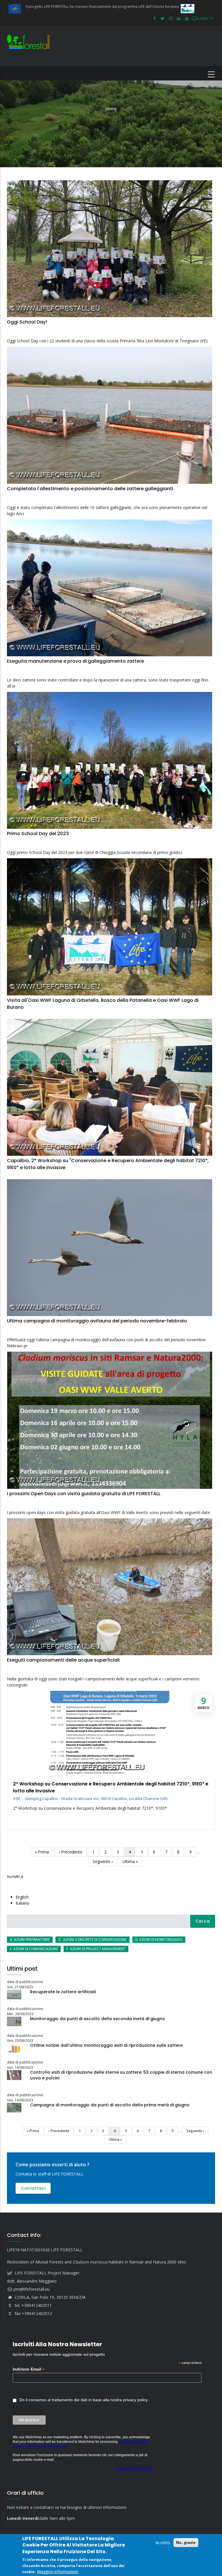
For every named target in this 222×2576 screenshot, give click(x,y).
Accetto (163, 2543)
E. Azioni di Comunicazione (34, 1949)
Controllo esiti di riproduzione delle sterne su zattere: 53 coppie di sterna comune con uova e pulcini (121, 2075)
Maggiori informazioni (58, 2572)
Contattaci (33, 2188)
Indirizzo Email (29, 2369)
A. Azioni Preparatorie (30, 1940)
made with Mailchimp (135, 2468)
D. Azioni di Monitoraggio (159, 1940)
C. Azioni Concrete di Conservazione (92, 1940)
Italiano (23, 1903)
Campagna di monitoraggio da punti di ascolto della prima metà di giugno (110, 2105)
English (22, 1897)
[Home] (30, 46)
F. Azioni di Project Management (96, 1949)
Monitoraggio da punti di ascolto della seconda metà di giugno (98, 2019)
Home (111, 109)
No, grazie (186, 2542)
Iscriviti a (15, 1876)
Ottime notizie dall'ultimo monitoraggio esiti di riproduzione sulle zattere (106, 2045)
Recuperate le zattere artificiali (63, 1992)
